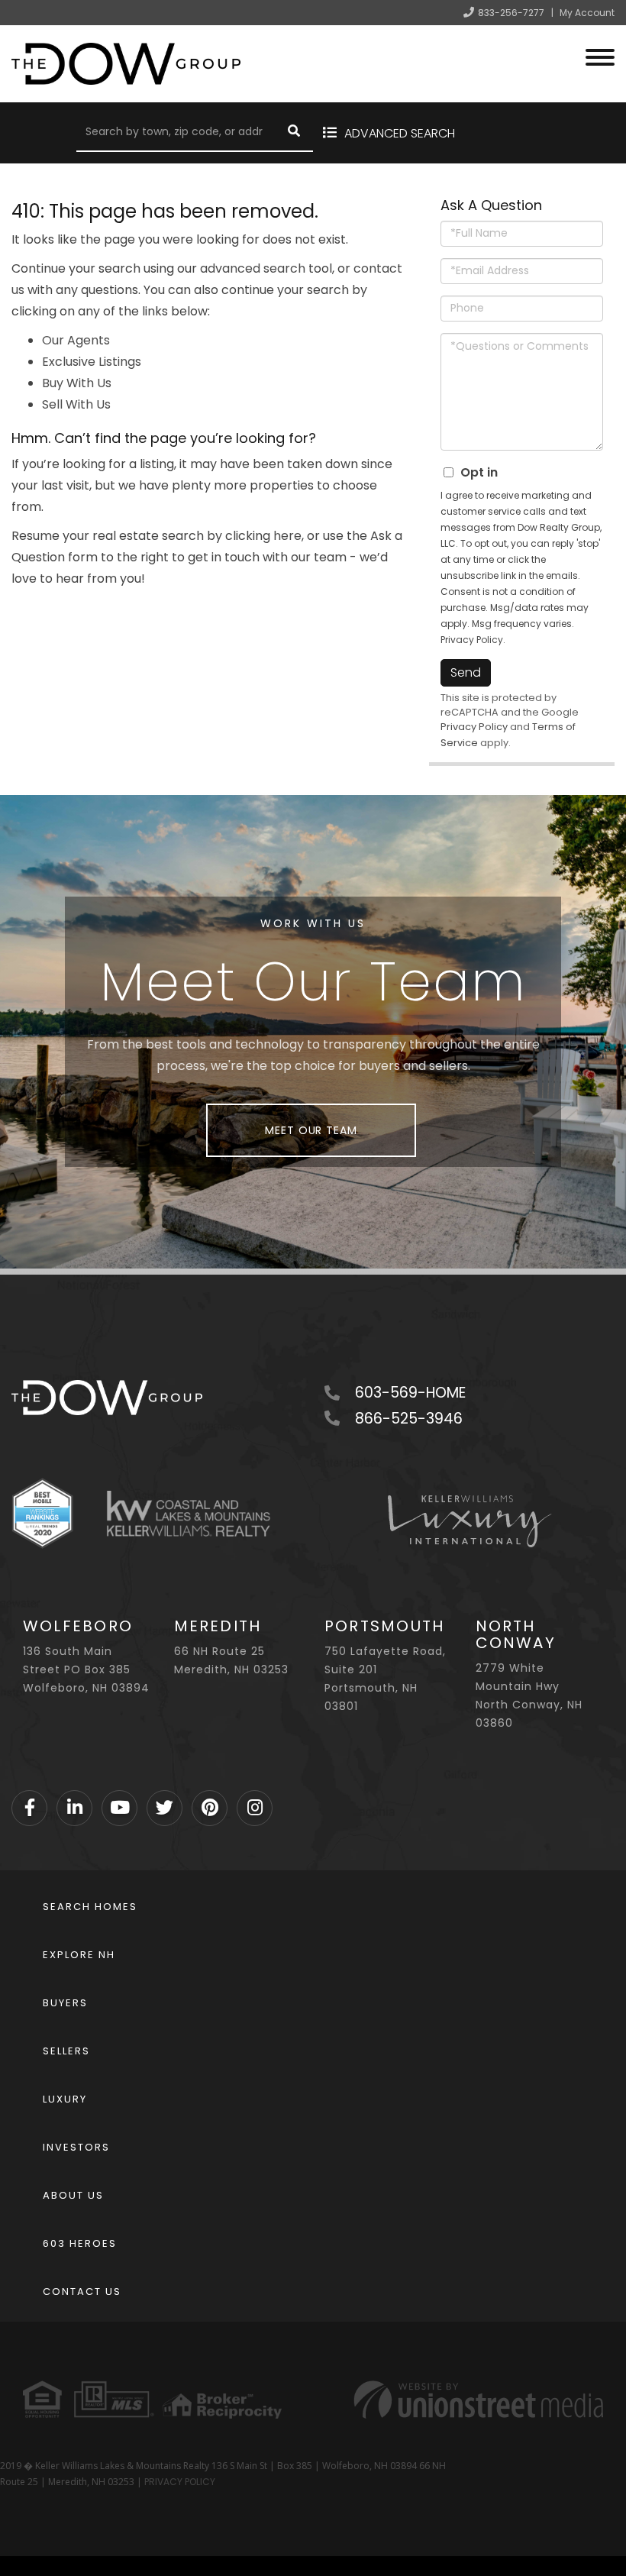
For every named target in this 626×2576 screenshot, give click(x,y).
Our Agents (76, 340)
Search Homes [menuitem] (90, 1907)
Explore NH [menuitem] (79, 1955)
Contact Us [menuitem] (82, 2292)
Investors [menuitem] (76, 2147)
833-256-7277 (511, 13)
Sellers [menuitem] (66, 2051)
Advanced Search (400, 133)
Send (466, 672)
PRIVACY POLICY (180, 2482)
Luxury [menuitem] (65, 2099)
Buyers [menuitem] (65, 2003)
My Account (587, 13)
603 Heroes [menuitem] (80, 2243)
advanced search (253, 268)
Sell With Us (76, 404)
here (287, 536)
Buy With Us (77, 383)
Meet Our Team (311, 1130)
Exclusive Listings (92, 362)
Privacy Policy (472, 640)
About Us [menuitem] (73, 2195)
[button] (294, 133)
